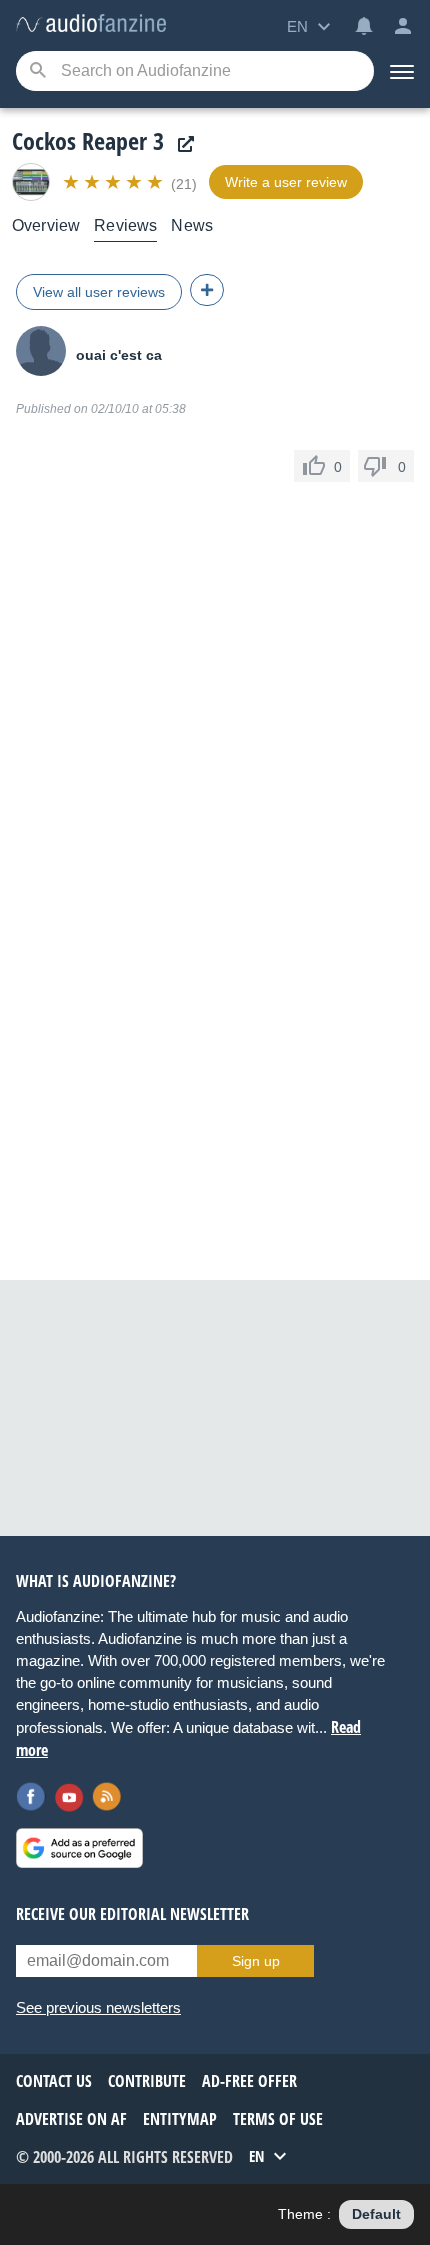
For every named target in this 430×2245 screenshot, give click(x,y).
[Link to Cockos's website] (181, 144)
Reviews (125, 225)
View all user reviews (99, 292)
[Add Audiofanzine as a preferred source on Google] (79, 1848)
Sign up (256, 1961)
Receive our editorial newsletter (132, 1914)
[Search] (37, 71)
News (192, 225)
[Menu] (402, 71)
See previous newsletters (98, 2007)
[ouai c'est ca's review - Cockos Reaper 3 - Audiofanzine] (91, 24)
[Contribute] (207, 290)
